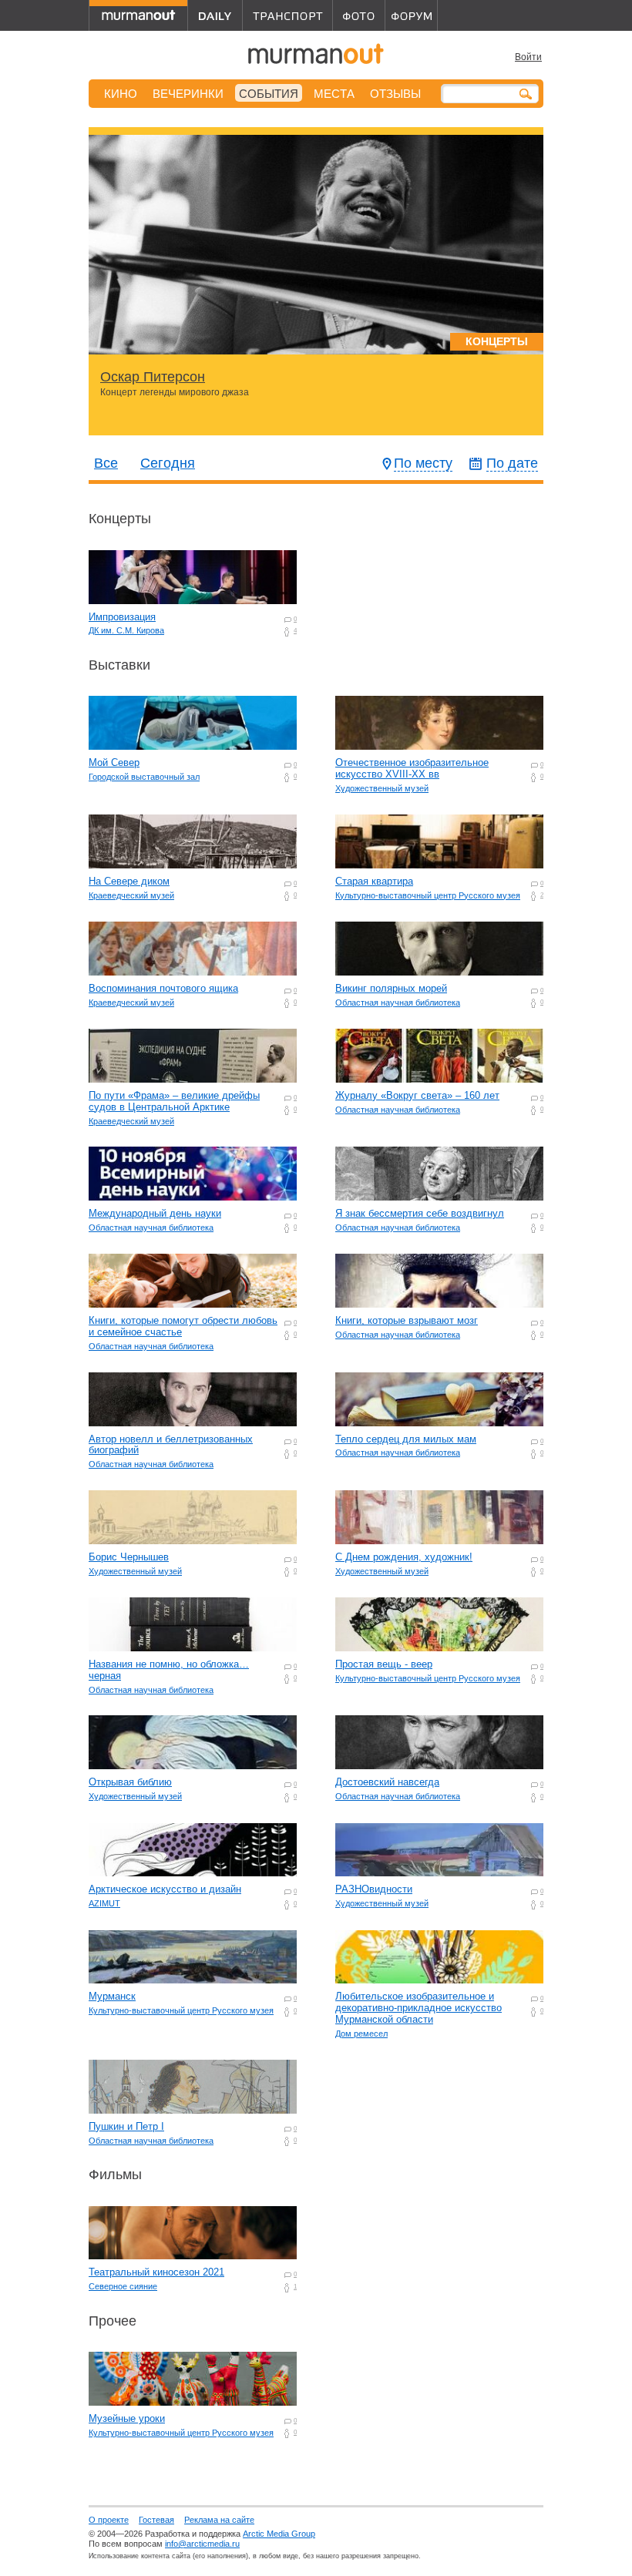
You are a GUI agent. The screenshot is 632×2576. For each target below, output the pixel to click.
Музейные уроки (127, 2418)
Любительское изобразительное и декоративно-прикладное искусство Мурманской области (419, 2008)
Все (106, 463)
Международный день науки (155, 1213)
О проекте (109, 2520)
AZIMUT (104, 1903)
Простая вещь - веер (384, 1664)
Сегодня (168, 463)
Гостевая (156, 2520)
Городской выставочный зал (144, 777)
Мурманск (112, 1996)
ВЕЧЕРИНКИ (188, 94)
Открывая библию (130, 1782)
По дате (512, 463)
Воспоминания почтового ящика (163, 988)
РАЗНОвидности (374, 1889)
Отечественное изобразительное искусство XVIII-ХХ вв (412, 768)
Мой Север (114, 762)
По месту (423, 463)
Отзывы (395, 94)
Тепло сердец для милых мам (406, 1439)
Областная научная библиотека (398, 1003)
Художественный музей (382, 788)
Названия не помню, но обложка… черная (169, 1670)
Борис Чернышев (129, 1557)
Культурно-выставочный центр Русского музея (428, 895)
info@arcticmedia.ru (202, 2544)
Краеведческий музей (131, 895)
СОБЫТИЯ (269, 94)
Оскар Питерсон (153, 377)
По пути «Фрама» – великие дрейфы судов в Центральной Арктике (174, 1101)
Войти (528, 57)
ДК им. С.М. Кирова (126, 630)
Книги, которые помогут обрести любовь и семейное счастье (183, 1326)
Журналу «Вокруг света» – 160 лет (417, 1095)
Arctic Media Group (279, 2534)
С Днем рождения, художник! (404, 1557)
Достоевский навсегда (387, 1782)
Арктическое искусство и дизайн (165, 1889)
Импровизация (122, 617)
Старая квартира (374, 881)
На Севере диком (129, 881)
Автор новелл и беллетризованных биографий (171, 1445)
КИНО (121, 94)
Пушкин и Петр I (126, 2126)
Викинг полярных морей (391, 988)
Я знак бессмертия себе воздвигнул (420, 1213)
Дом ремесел (361, 2034)
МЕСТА (334, 94)
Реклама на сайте (219, 2520)
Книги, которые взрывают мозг (407, 1320)
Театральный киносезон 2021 (156, 2272)
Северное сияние (123, 2286)
